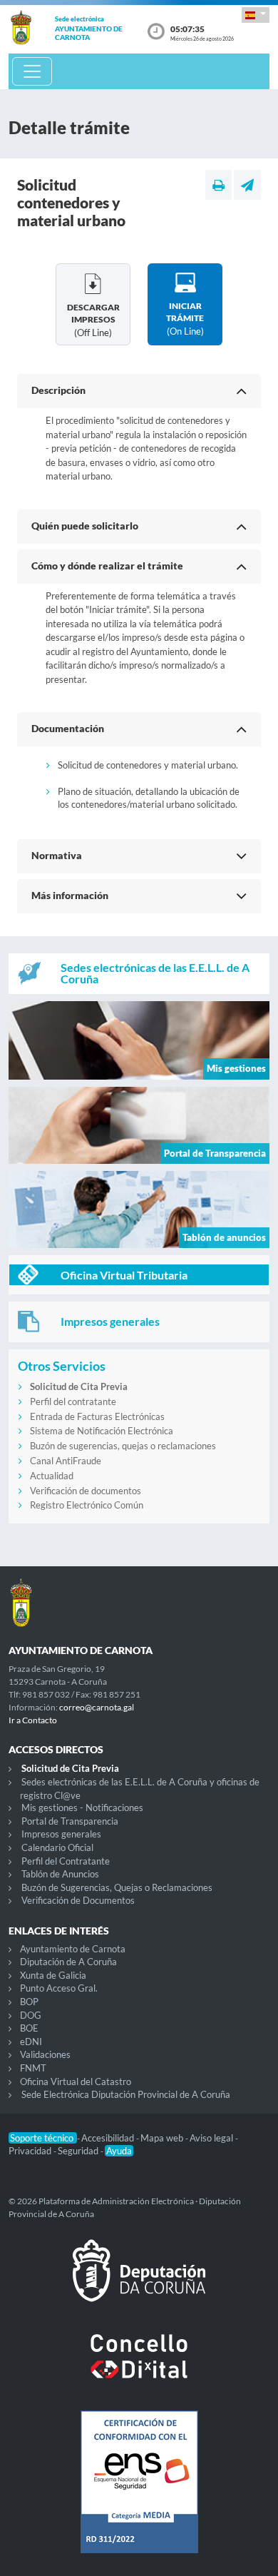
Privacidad (31, 2151)
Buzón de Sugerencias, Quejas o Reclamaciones (117, 1887)
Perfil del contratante (73, 1401)
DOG (31, 2015)
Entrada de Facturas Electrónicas (97, 1416)
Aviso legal (212, 2138)
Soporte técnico (43, 2138)
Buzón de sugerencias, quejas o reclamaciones (123, 1446)
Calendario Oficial (57, 1847)
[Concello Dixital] (139, 2368)
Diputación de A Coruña (68, 1962)
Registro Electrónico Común (87, 1505)
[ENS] (139, 2493)
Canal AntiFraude (66, 1461)
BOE (29, 2028)
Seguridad (79, 2151)
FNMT (33, 2068)
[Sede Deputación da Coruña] (139, 2282)
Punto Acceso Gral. (59, 1988)
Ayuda (119, 2151)
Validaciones (45, 2054)
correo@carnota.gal (97, 1707)
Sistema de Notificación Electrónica (102, 1431)
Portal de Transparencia (70, 1821)
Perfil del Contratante (66, 1861)
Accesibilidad (109, 2138)
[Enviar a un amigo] (247, 185)
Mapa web (163, 2138)
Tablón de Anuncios (60, 1874)
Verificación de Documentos (78, 1900)
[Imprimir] (218, 185)
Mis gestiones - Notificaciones (82, 1807)
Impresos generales (61, 1834)
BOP (29, 2002)
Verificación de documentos (86, 1491)
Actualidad (52, 1476)
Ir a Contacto (33, 1720)
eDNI (31, 2042)
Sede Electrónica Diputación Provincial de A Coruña (126, 2094)
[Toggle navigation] (32, 71)
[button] (256, 15)
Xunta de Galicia (53, 1975)
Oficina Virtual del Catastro (76, 2081)
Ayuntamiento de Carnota (73, 1949)
